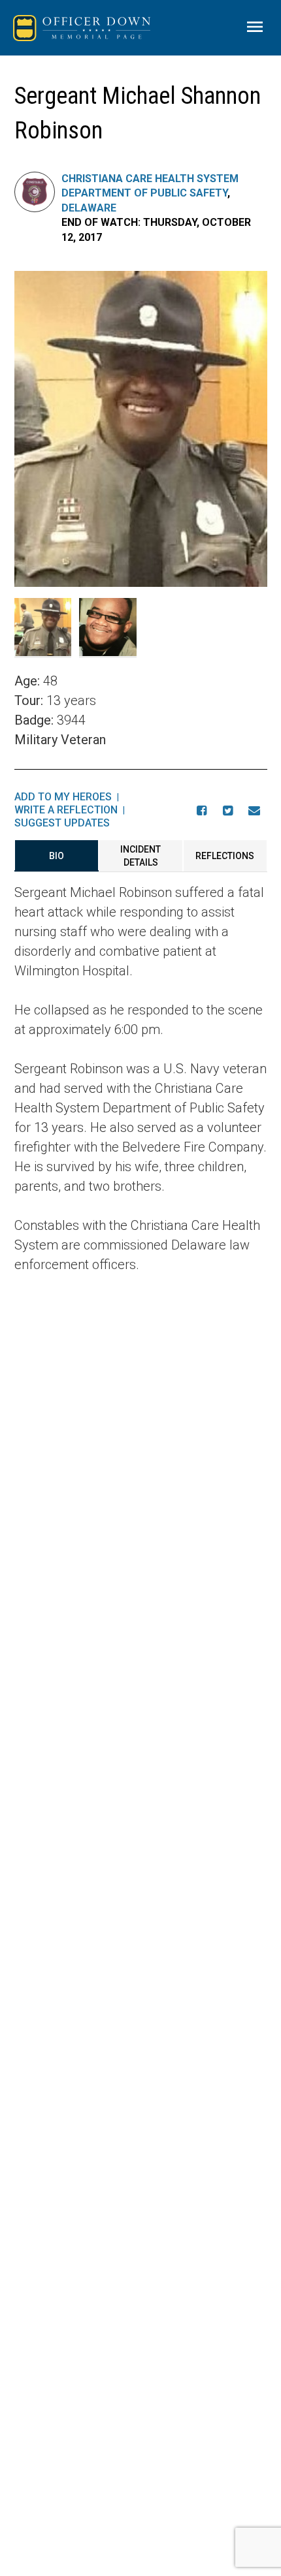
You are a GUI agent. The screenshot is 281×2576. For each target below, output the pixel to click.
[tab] (57, 856)
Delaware (89, 208)
